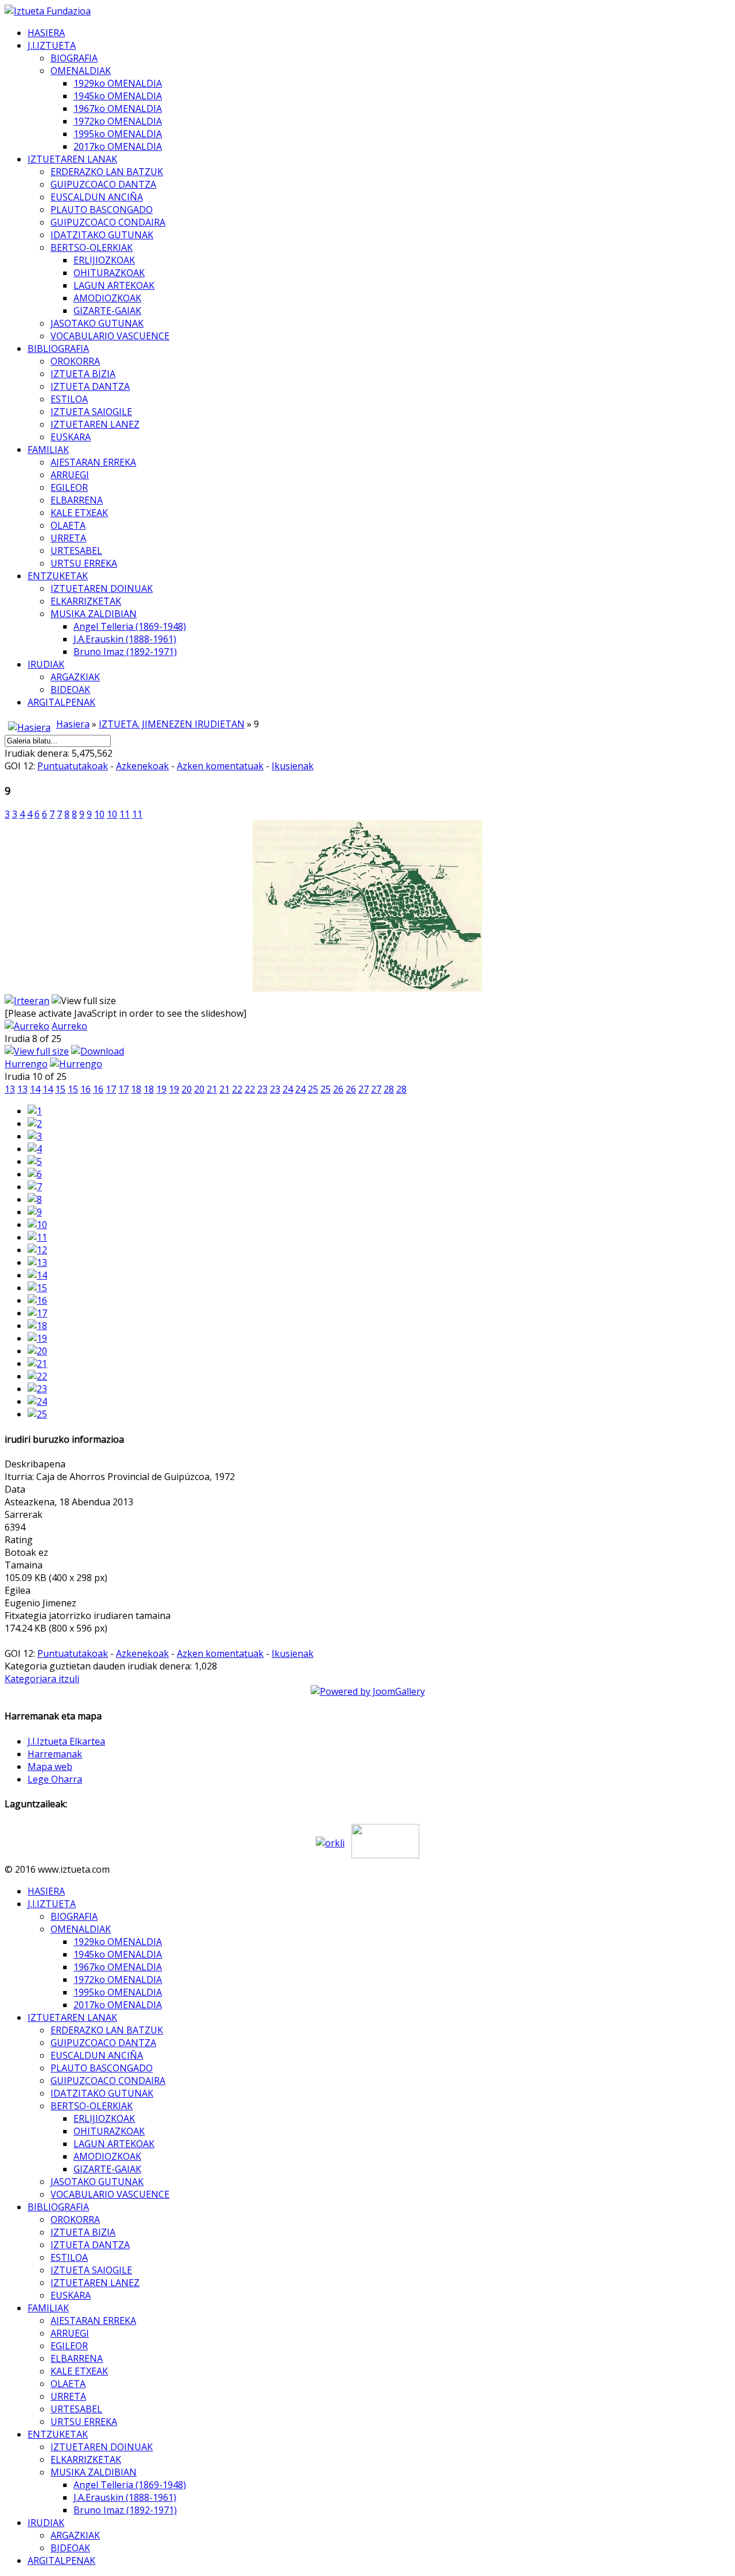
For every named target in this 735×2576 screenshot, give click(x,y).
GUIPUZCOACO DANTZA (103, 184)
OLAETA (68, 525)
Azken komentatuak (220, 766)
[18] (37, 1326)
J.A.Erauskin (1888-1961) (125, 639)
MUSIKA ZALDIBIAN (94, 614)
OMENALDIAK (81, 71)
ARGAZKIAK (75, 677)
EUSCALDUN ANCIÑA (97, 197)
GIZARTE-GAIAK (107, 311)
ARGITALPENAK (61, 702)
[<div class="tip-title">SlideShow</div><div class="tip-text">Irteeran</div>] (27, 1001)
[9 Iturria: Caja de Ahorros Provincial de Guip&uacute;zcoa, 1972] (367, 988)
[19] (37, 1338)
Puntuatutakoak (73, 766)
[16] (37, 1300)
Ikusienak (293, 766)
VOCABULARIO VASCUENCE (110, 336)
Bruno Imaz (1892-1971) (125, 652)
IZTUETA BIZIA (83, 374)
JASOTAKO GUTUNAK (97, 323)
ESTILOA (69, 399)
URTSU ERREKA (84, 563)
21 (212, 1089)
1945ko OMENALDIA (118, 96)
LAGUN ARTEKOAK (114, 285)
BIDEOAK (70, 689)
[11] (37, 1237)
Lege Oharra (55, 1779)
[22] (37, 1376)
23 (262, 1089)
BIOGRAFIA (74, 58)
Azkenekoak (142, 766)
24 (288, 1089)
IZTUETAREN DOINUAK (102, 588)
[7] (35, 1187)
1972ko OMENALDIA (118, 121)
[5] (35, 1161)
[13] (37, 1262)
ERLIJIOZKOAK (104, 260)
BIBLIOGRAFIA (58, 348)
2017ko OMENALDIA (118, 146)
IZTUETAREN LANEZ (95, 424)
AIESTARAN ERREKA (93, 462)
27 (363, 1089)
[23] (37, 1389)
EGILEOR (69, 487)
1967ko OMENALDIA (118, 109)
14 (35, 1089)
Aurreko (69, 1026)
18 (136, 1089)
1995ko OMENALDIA (118, 134)
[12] (37, 1250)
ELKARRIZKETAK (86, 601)
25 (313, 1089)
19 (161, 1089)
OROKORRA (75, 361)
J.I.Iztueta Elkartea (66, 1741)
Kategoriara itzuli (42, 1679)
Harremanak (55, 1754)
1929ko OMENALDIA (118, 83)
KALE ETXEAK (79, 513)
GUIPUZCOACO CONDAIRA (108, 222)
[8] (35, 1199)
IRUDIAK (46, 664)
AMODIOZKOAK (107, 298)
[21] (37, 1363)
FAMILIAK (48, 450)
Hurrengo (26, 1064)
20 (187, 1089)
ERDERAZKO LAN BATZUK (107, 172)
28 (389, 1089)
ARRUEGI (70, 475)
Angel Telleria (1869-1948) (130, 626)
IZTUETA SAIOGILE (91, 412)
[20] (37, 1351)
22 (237, 1089)
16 (86, 1089)
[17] (37, 1313)
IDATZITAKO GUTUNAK (102, 235)
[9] (35, 1212)
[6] (35, 1174)
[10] (37, 1225)
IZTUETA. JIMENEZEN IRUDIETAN (172, 724)
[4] (35, 1149)
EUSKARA (71, 437)
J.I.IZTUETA (52, 45)
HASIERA (46, 33)
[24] (37, 1401)
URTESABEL (76, 551)
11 (125, 814)
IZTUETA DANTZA (90, 386)
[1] (35, 1111)
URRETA (68, 538)
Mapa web (50, 1767)
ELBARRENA (77, 500)
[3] (35, 1136)
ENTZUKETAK (58, 576)
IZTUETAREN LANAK (72, 159)
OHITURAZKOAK (109, 273)
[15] (37, 1288)
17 (111, 1089)
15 (60, 1089)
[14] (37, 1275)
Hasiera (73, 724)
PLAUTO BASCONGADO (102, 210)
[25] (37, 1414)
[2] (35, 1124)
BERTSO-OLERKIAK (92, 247)
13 (10, 1089)
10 (99, 814)
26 (338, 1089)
